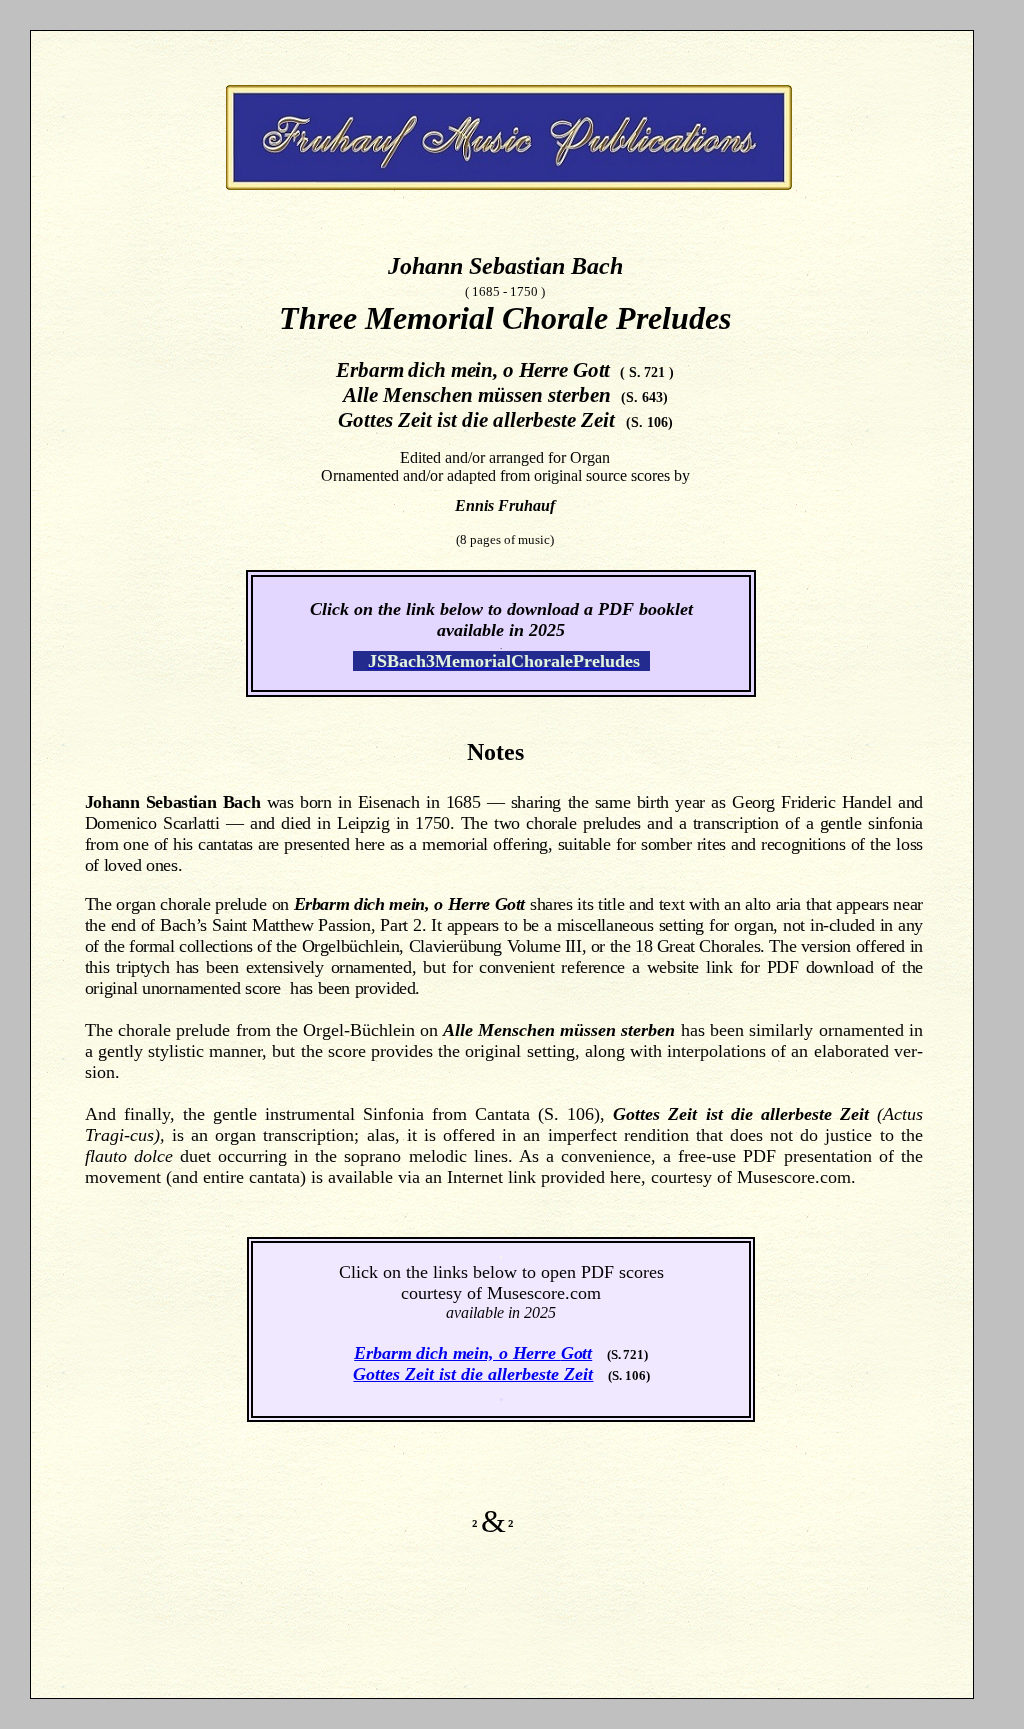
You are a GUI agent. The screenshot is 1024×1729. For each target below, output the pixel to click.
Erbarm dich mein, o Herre (457, 1353)
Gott (576, 1353)
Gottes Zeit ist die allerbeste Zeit (473, 1374)
